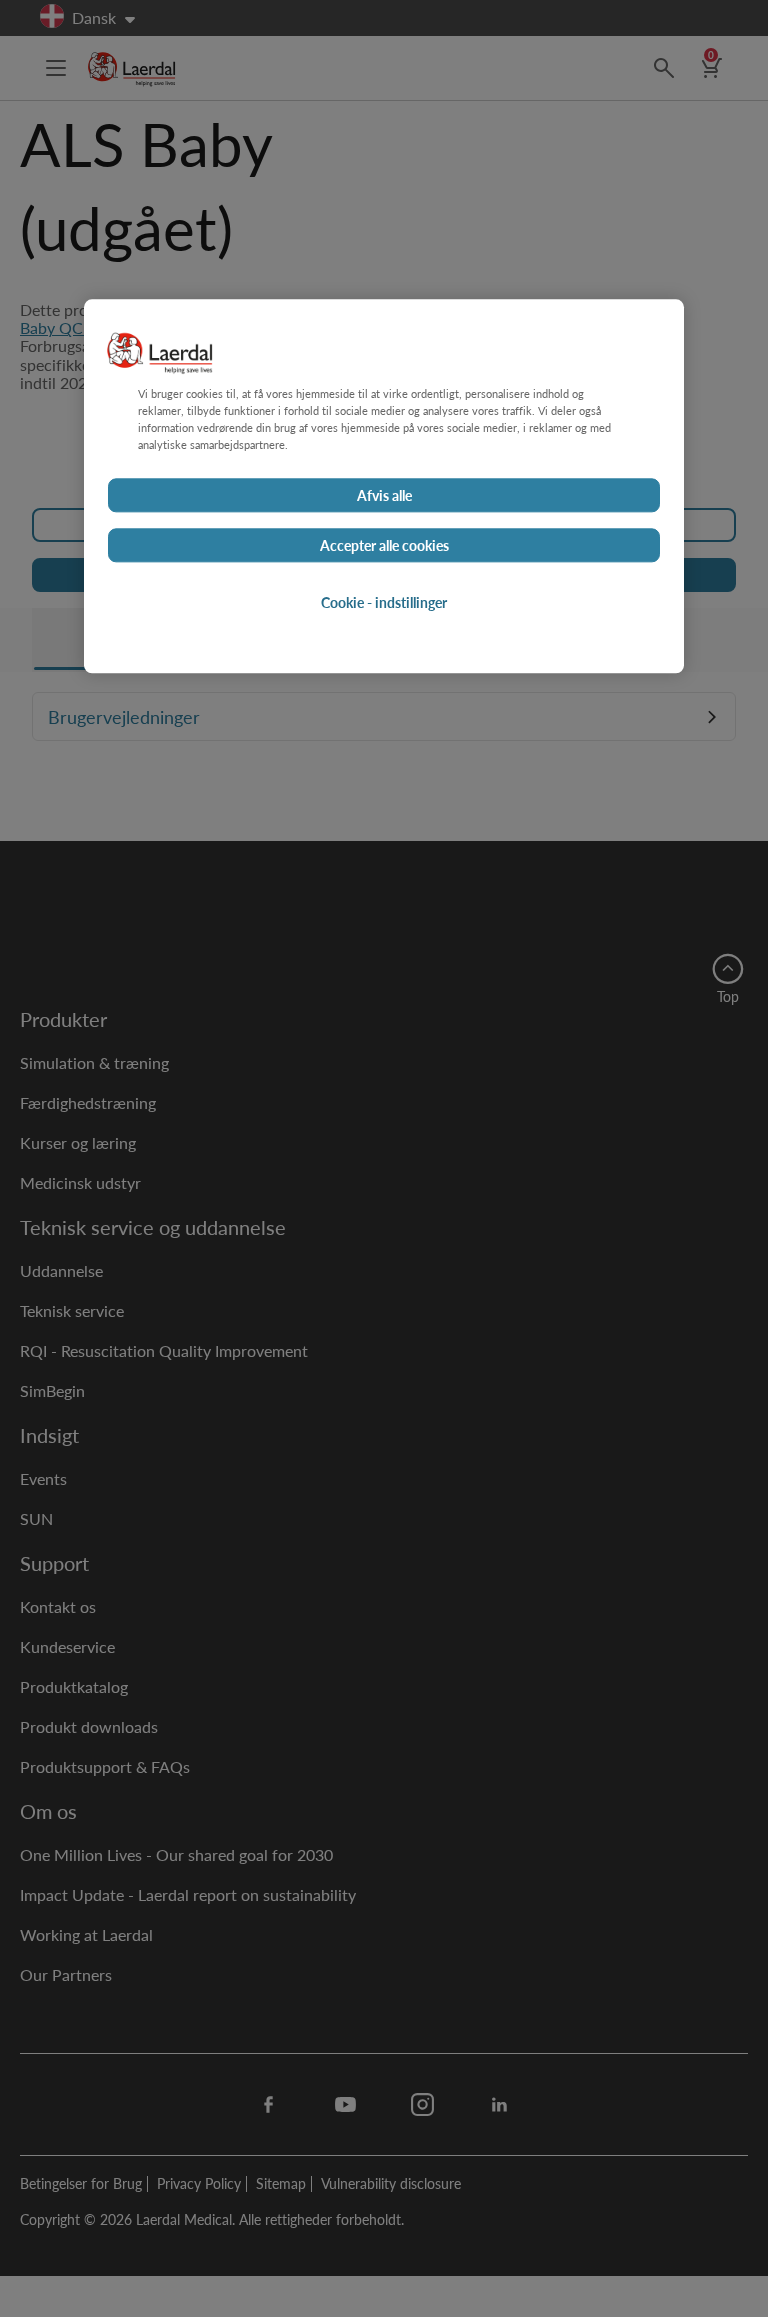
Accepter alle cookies (384, 545)
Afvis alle (384, 495)
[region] (384, 486)
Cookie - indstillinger (384, 602)
